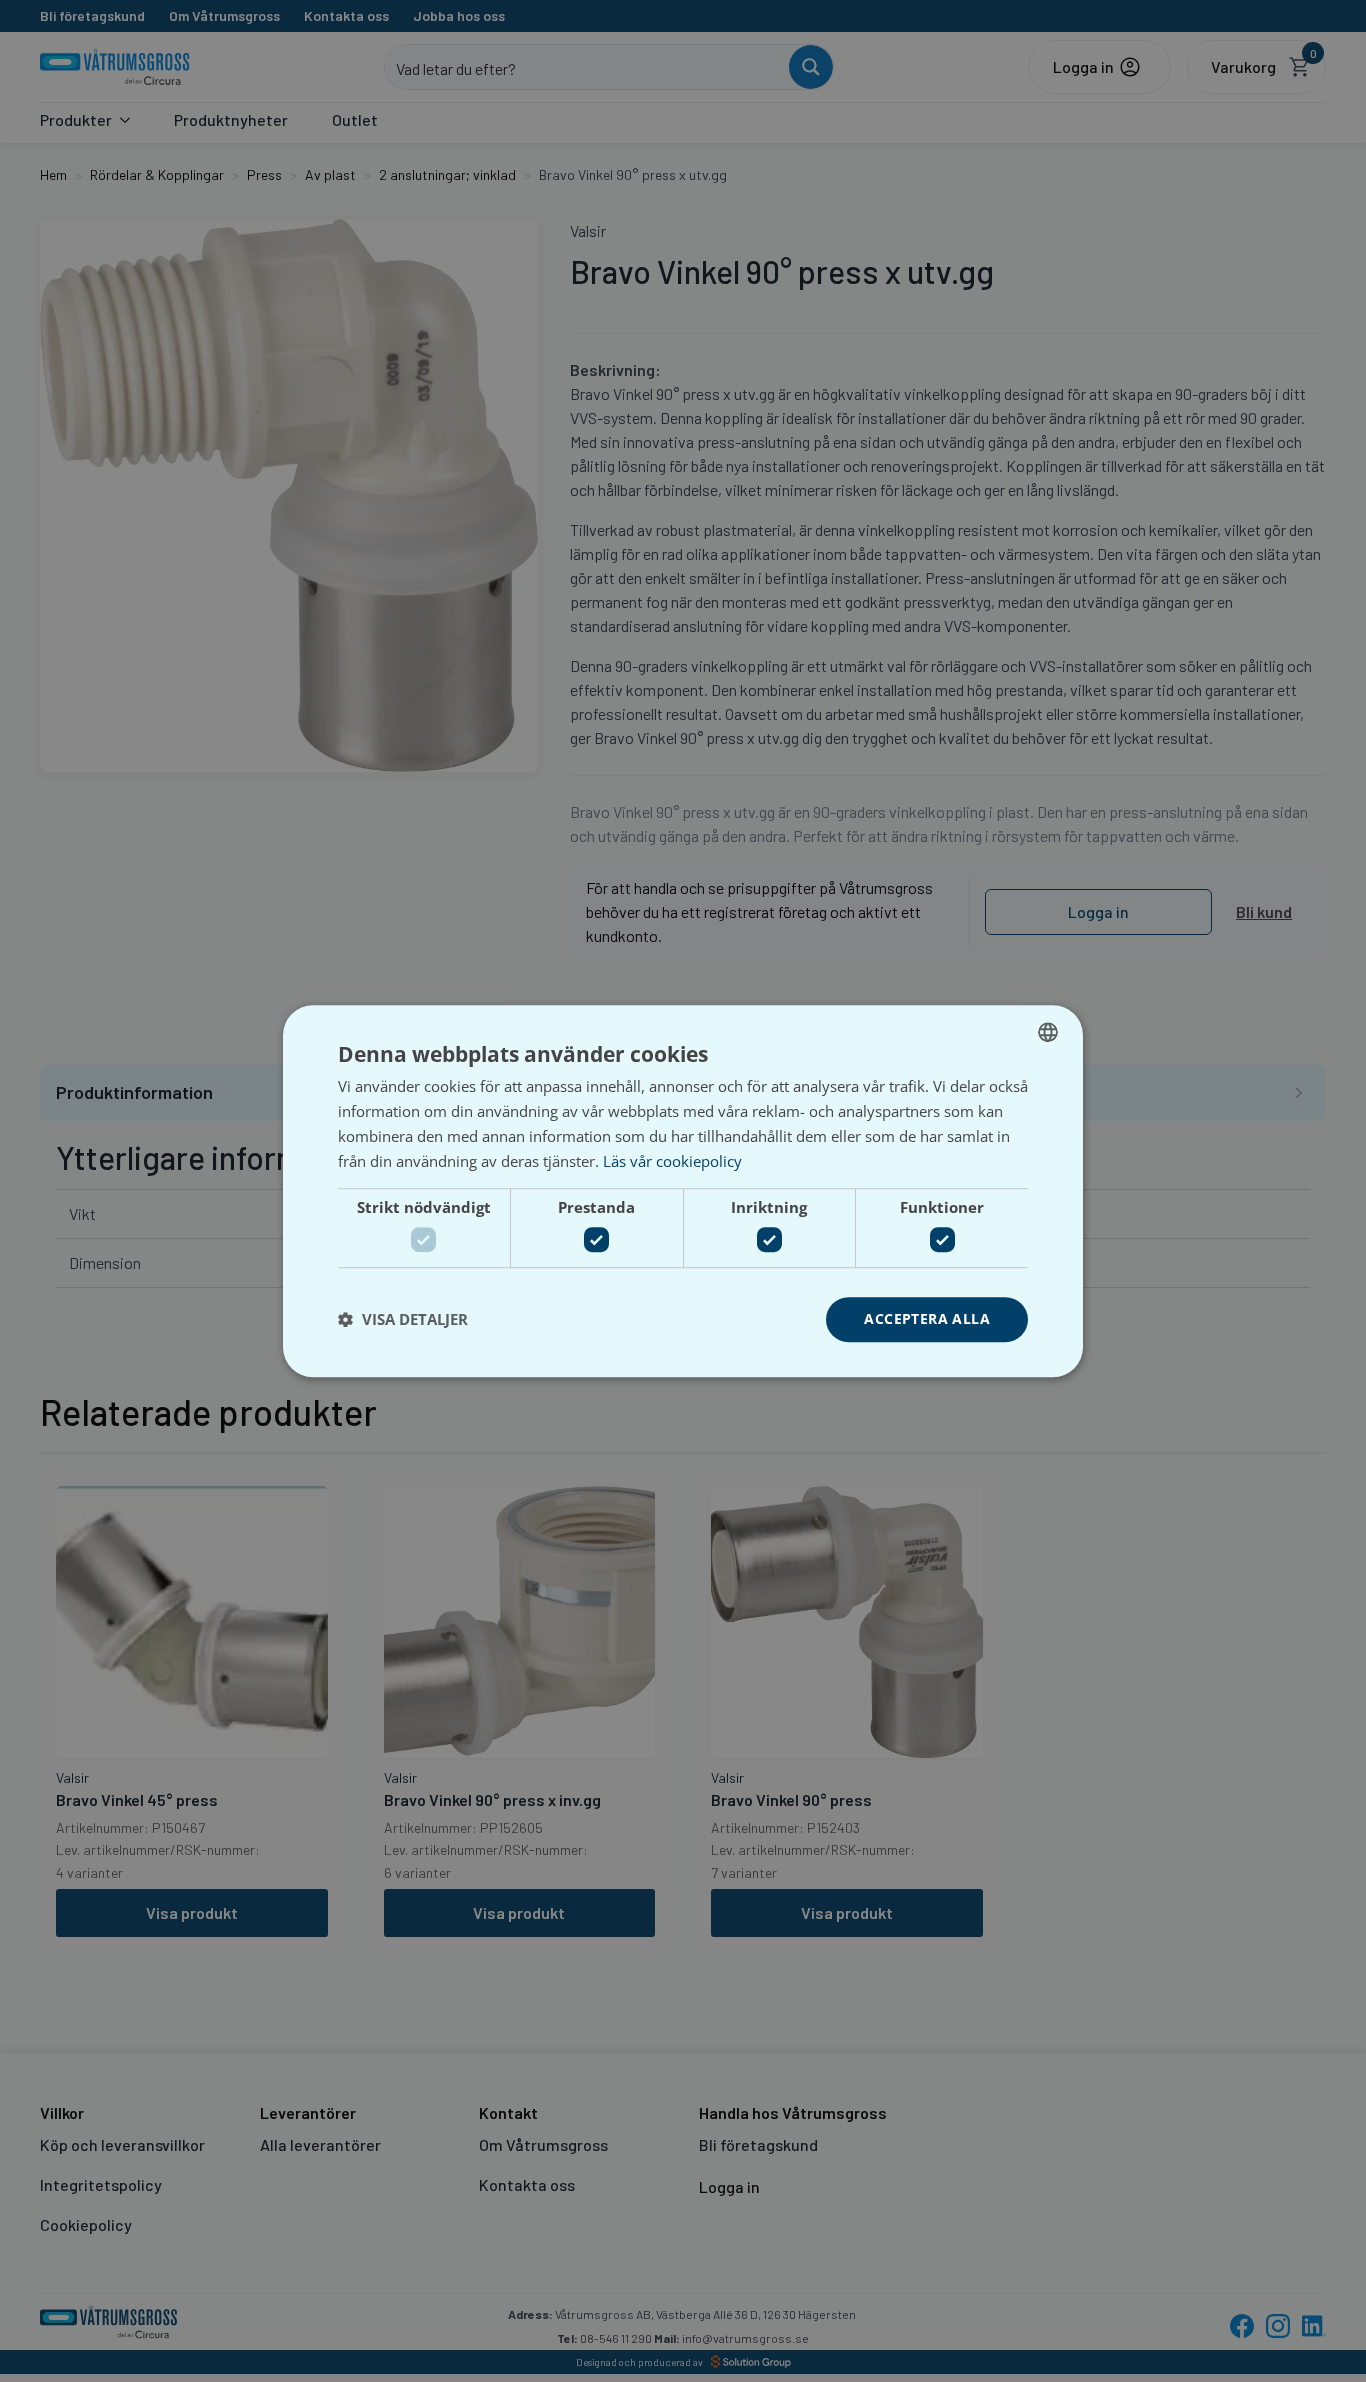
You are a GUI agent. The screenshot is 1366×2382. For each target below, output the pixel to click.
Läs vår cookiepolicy (672, 1161)
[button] (403, 1319)
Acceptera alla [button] (927, 1318)
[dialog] (683, 1191)
